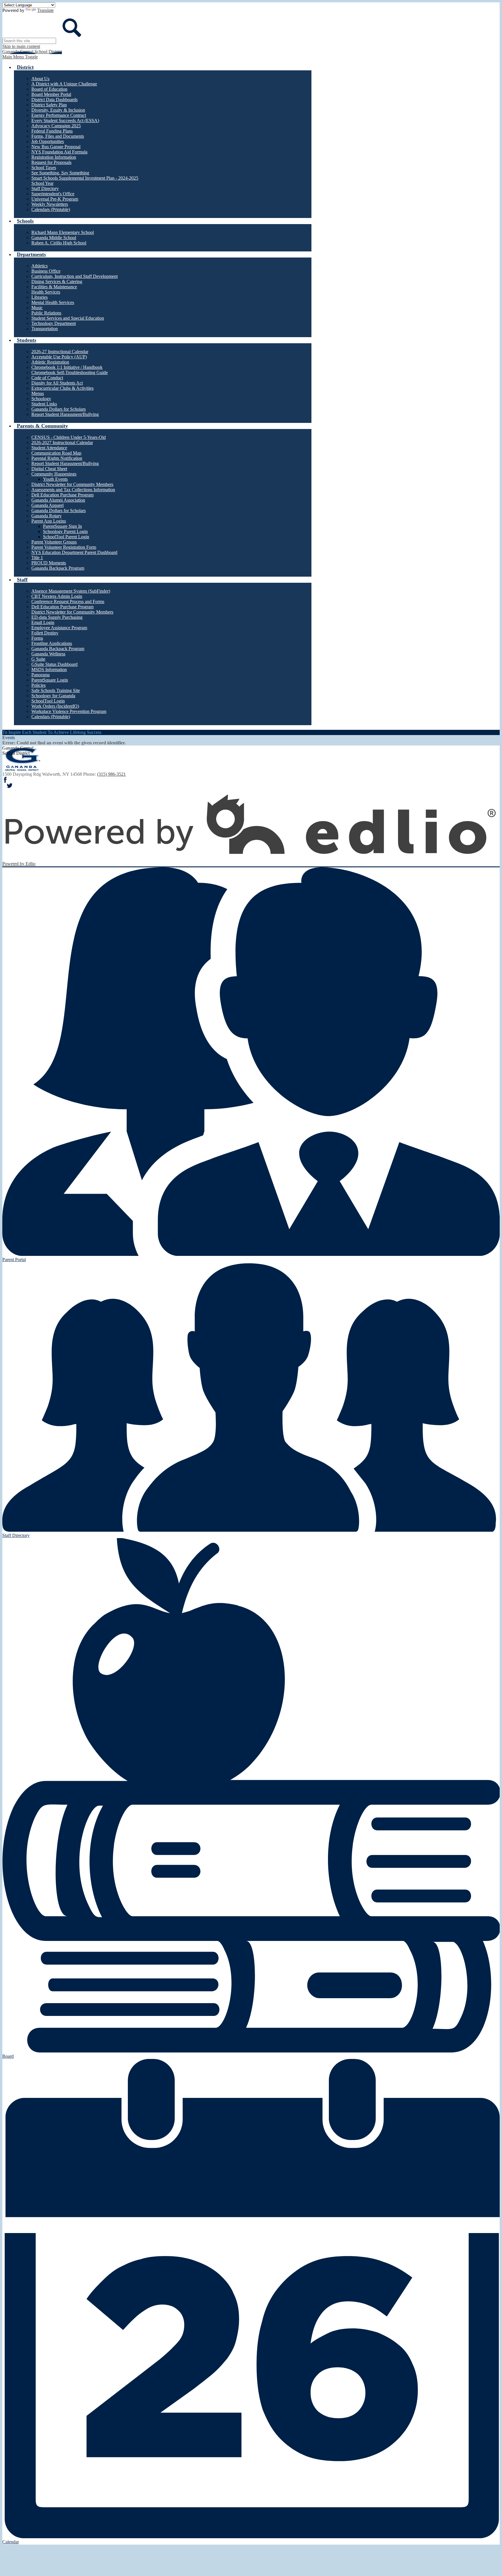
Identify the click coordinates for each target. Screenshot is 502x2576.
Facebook (5, 780)
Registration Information (54, 157)
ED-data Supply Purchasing (57, 617)
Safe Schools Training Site (56, 690)
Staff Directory (45, 188)
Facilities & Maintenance (54, 287)
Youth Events (55, 479)
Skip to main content (21, 46)
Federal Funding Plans (52, 131)
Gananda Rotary (46, 516)
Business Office (46, 271)
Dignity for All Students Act (57, 383)
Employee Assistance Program (59, 628)
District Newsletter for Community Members (72, 484)
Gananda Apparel (47, 505)
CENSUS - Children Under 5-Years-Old (69, 437)
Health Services (46, 292)
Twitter (10, 786)
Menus (38, 393)
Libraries (40, 297)
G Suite (38, 659)
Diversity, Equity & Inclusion (58, 110)
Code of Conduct (47, 378)
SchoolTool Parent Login (66, 537)
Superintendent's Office (53, 194)
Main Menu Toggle (20, 57)
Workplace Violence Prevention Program (69, 711)
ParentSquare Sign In (62, 526)
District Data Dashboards (54, 100)
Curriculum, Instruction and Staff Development (75, 276)
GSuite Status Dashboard (54, 664)
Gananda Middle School (54, 238)
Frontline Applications (52, 643)
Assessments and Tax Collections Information (73, 490)
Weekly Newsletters (50, 204)
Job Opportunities (48, 141)
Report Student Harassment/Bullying (65, 414)
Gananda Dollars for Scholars (59, 409)
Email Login (43, 622)
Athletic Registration (50, 362)
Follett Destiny (45, 633)
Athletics (40, 266)
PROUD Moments (49, 563)
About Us (40, 79)
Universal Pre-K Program (55, 199)
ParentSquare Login (50, 680)
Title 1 (37, 558)
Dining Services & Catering (57, 281)
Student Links (44, 404)
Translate (45, 10)
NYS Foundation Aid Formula (59, 152)
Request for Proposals (51, 162)
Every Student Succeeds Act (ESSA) (65, 120)
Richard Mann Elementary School (63, 232)
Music (37, 308)
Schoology (41, 399)
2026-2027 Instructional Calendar (62, 443)
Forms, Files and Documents (58, 136)
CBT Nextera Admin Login (57, 596)
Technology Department (54, 323)
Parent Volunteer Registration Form (64, 547)
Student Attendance (49, 448)
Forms (37, 638)
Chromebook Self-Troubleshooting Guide (70, 372)
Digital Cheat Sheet (49, 469)
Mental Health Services (53, 302)
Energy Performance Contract (59, 115)
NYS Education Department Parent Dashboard (74, 552)
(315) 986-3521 (111, 774)
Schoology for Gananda (53, 696)
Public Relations (46, 313)
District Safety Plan (49, 105)
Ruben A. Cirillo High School (59, 243)
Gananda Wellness (48, 654)
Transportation (45, 329)
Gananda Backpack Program (58, 568)
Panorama (41, 675)
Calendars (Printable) (51, 209)
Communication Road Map (56, 453)
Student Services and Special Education (68, 318)
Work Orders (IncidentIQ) (55, 706)
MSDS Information (49, 670)
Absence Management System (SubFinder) (71, 591)
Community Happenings (54, 474)
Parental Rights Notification (57, 458)
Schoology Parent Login (65, 531)
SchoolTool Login (48, 701)
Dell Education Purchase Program (62, 495)
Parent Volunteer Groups (54, 542)
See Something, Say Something (60, 173)
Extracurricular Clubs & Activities (62, 388)
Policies (38, 685)
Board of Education (49, 89)
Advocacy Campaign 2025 (56, 126)
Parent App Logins (49, 521)
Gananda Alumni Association (58, 500)
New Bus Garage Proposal (56, 147)
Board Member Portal (51, 94)
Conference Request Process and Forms (68, 601)
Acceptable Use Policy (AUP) (59, 357)
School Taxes (44, 168)
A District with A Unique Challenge (64, 84)
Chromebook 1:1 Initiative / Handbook (67, 367)
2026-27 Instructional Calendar (60, 352)
